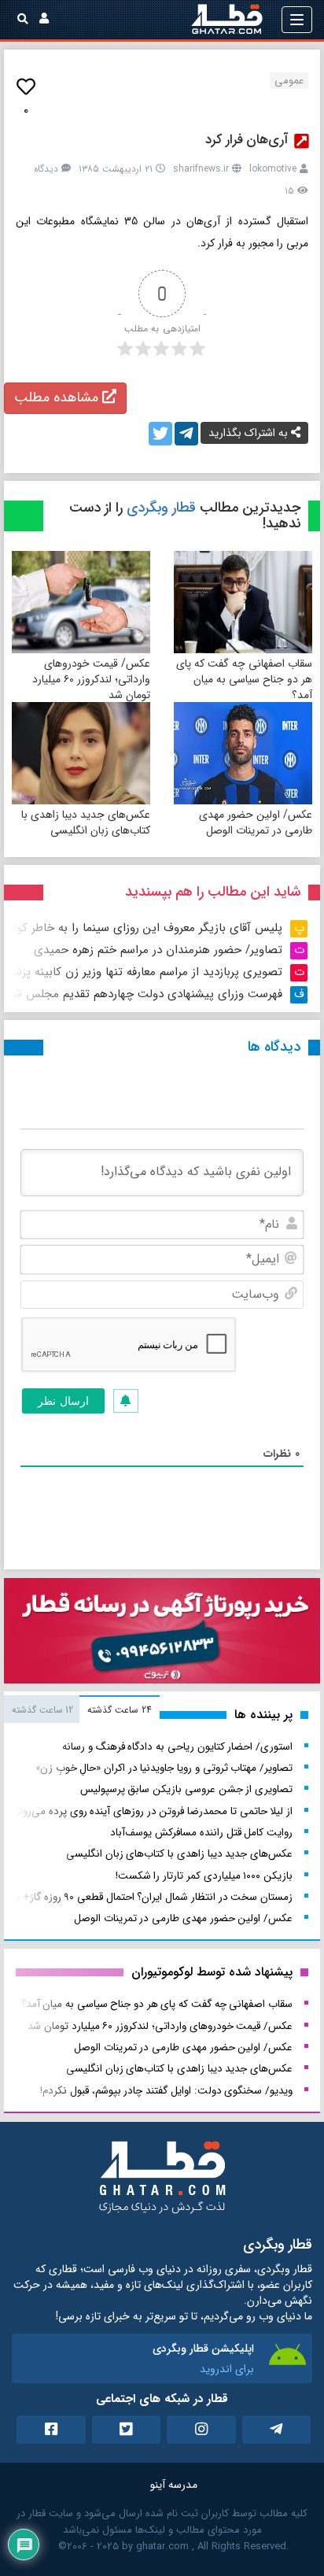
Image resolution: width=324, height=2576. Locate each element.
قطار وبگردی (161, 508)
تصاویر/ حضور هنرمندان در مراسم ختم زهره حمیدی (158, 950)
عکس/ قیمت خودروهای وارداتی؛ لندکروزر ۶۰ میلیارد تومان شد (91, 679)
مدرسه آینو (174, 2485)
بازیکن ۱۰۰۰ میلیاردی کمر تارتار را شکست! (204, 1876)
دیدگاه (46, 169)
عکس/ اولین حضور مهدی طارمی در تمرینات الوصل (256, 822)
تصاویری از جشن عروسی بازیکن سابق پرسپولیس (186, 1789)
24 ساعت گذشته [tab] (119, 1710)
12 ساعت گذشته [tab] (42, 1710)
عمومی (289, 81)
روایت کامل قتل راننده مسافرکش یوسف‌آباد (201, 1833)
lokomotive (273, 169)
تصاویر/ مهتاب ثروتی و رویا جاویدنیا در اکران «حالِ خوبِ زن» (164, 1768)
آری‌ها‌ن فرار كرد (247, 140)
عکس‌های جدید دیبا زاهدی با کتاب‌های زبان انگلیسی (86, 822)
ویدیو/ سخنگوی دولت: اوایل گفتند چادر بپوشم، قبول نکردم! (166, 2091)
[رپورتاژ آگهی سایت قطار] (162, 1634)
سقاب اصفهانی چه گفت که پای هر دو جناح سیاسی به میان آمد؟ (244, 679)
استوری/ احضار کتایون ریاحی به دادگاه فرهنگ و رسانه (177, 1747)
